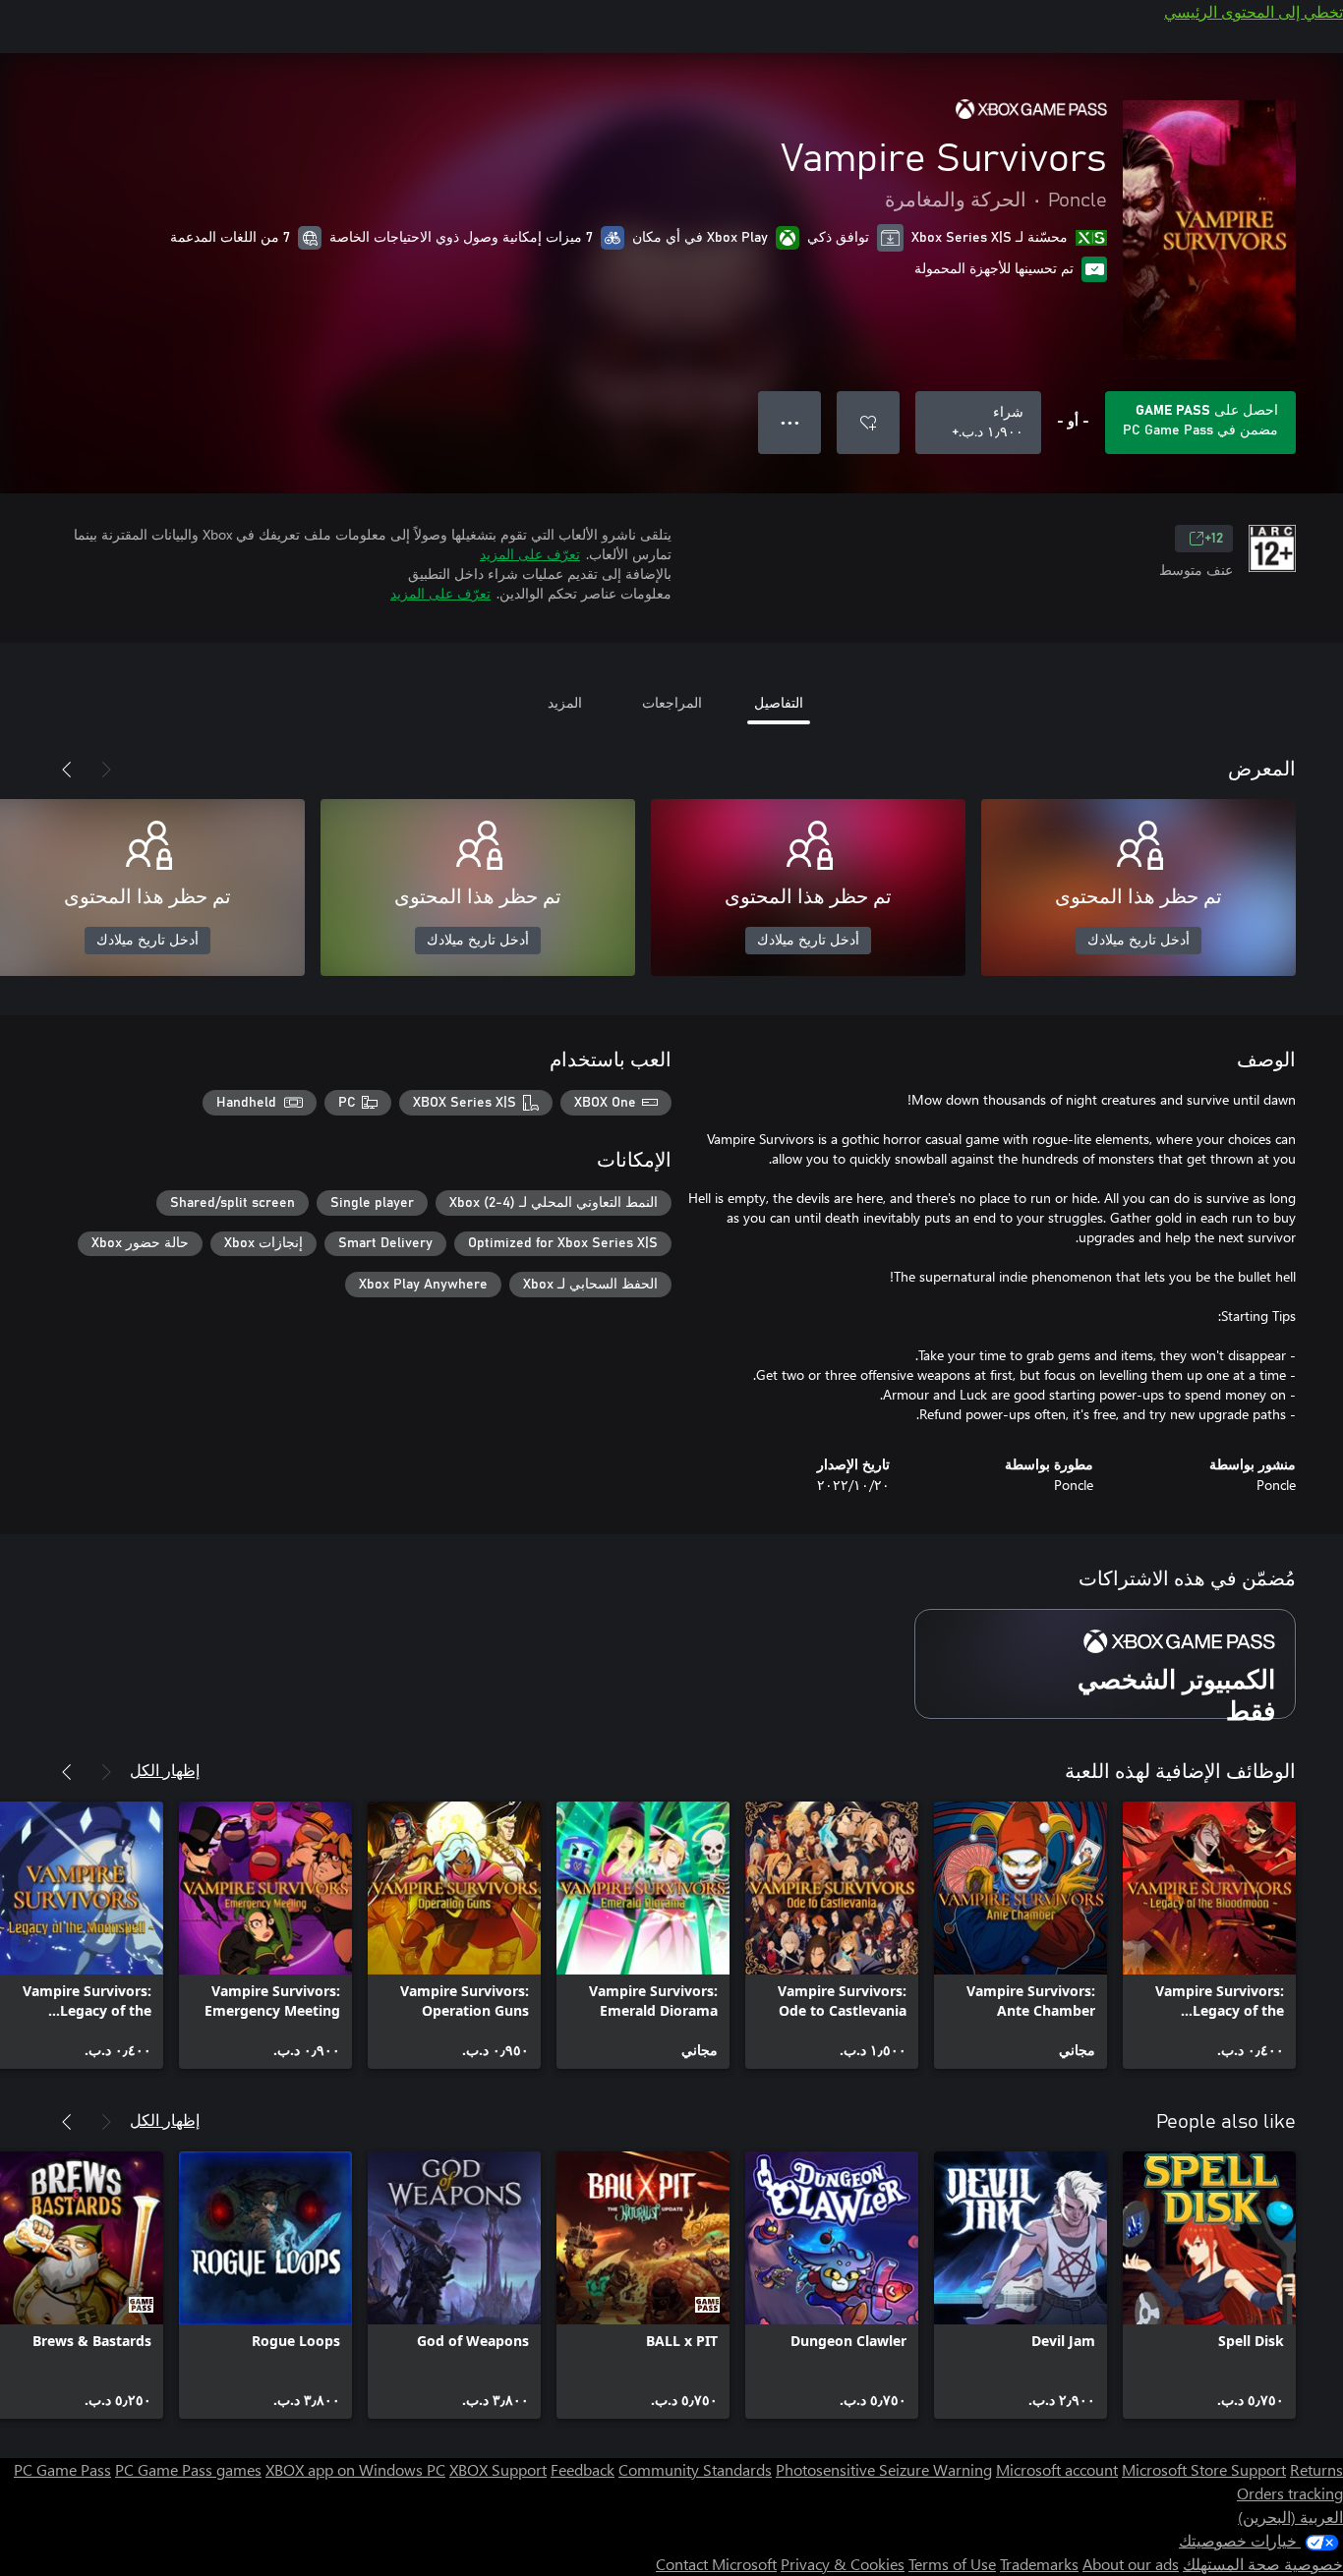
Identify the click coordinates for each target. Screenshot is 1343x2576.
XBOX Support (498, 2469)
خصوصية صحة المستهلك (1263, 2564)
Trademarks (1039, 2564)
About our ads (1131, 2564)
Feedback (583, 2469)
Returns (1316, 2469)
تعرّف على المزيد (530, 554)
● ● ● (790, 422)
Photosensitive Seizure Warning (884, 2469)
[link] (1209, 1935)
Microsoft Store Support (1204, 2469)
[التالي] (67, 770)
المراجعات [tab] (672, 702)
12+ (1214, 539)
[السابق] (106, 770)
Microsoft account (1057, 2469)
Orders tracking (1290, 2493)
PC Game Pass (62, 2469)
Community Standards (695, 2469)
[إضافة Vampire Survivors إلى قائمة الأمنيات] (868, 423)
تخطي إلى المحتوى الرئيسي (1254, 11)
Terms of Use (952, 2564)
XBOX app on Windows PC (355, 2469)
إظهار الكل (165, 1770)
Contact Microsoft (716, 2564)
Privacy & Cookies (843, 2564)
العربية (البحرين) (1290, 2517)
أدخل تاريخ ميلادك (1139, 941)
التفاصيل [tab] (779, 702)
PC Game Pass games (188, 2469)
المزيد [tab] (565, 702)
